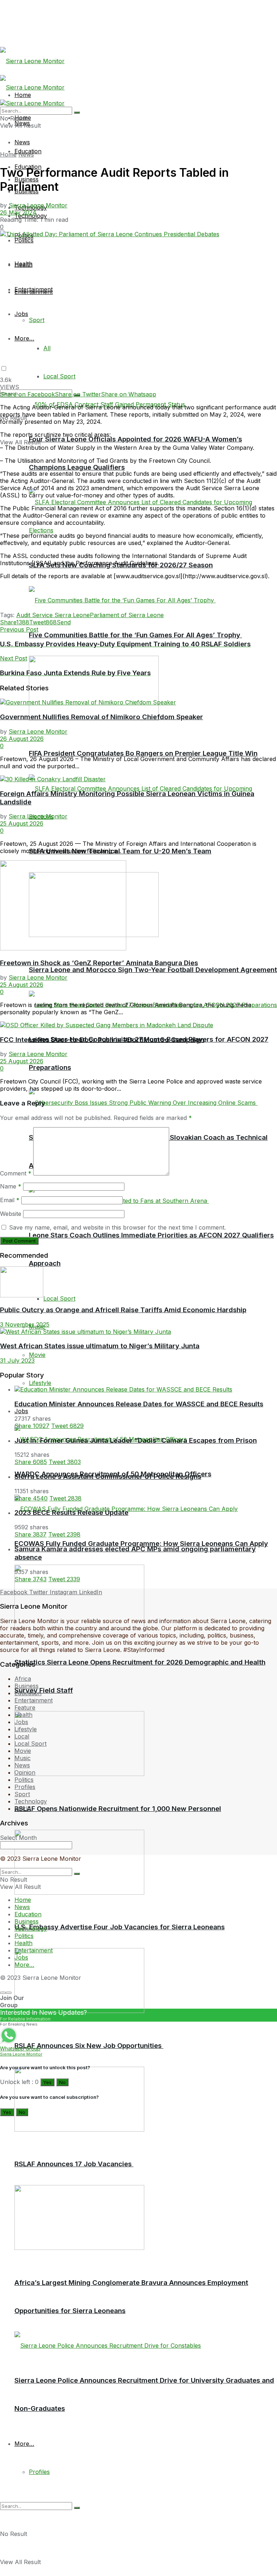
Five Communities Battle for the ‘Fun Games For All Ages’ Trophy (135, 635)
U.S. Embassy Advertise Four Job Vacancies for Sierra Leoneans (120, 1927)
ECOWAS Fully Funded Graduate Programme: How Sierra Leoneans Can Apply (141, 1544)
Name (11, 1186)
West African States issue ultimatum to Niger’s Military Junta (100, 1346)
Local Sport (59, 376)
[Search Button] (77, 2508)
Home (8, 154)
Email (10, 1200)
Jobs (21, 1411)
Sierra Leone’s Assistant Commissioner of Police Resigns (108, 1476)
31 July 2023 (17, 1360)
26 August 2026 (22, 739)
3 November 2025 (25, 1324)
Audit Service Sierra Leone (53, 615)
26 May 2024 (18, 212)
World (23, 1808)
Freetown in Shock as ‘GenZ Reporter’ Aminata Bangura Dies (99, 963)
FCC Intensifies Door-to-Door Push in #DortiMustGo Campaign (102, 1040)
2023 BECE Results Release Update (71, 1513)
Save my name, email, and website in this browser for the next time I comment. (117, 1227)
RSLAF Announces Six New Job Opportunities (89, 2046)
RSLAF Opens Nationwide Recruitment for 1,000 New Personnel (118, 1809)
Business (27, 1686)
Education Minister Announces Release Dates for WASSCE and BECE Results (139, 1404)
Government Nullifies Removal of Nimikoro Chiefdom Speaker (102, 717)
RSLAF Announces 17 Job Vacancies (74, 2164)
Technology (31, 1801)
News (22, 142)
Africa (23, 1679)
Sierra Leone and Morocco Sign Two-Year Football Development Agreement (153, 970)
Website (11, 1214)
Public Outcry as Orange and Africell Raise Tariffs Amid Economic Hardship (123, 1310)
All (47, 348)
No (62, 2082)
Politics (24, 240)
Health (23, 265)
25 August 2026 (22, 823)
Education (28, 1693)
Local (22, 1736)
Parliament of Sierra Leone (127, 615)
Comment (16, 1173)
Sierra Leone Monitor (38, 205)
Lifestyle (40, 1383)
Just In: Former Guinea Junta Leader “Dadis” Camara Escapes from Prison (136, 1440)
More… (24, 2444)
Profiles (39, 2472)
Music (23, 1758)
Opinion (25, 1772)
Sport (37, 320)
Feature (25, 1707)
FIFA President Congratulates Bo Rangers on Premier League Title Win (143, 753)
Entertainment (34, 289)
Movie (37, 1355)
